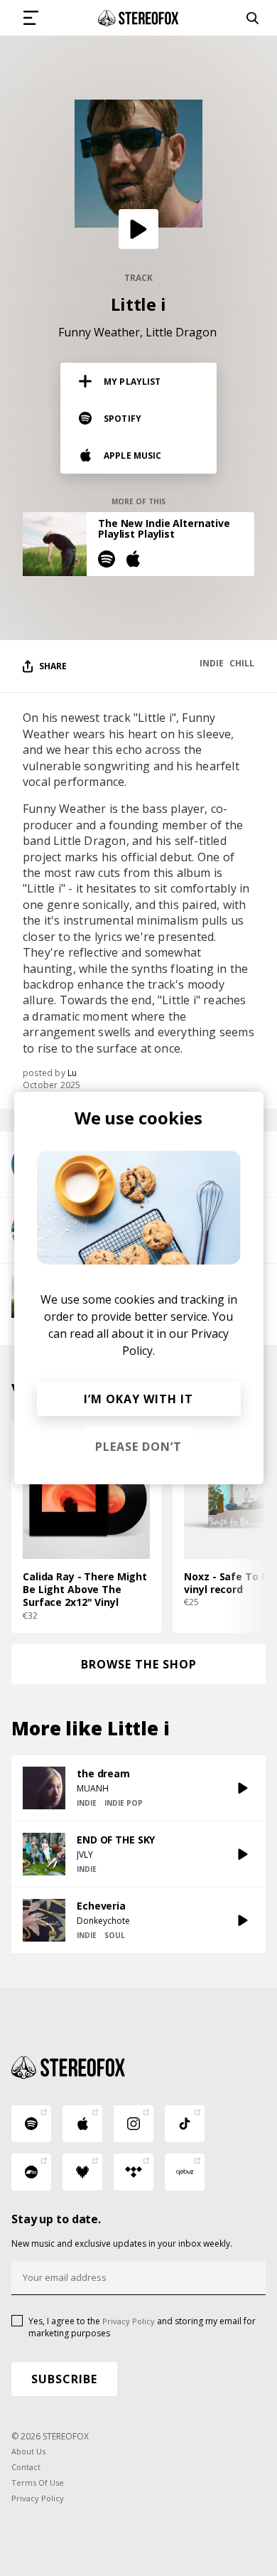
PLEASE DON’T (138, 1447)
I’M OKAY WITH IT (138, 1399)
